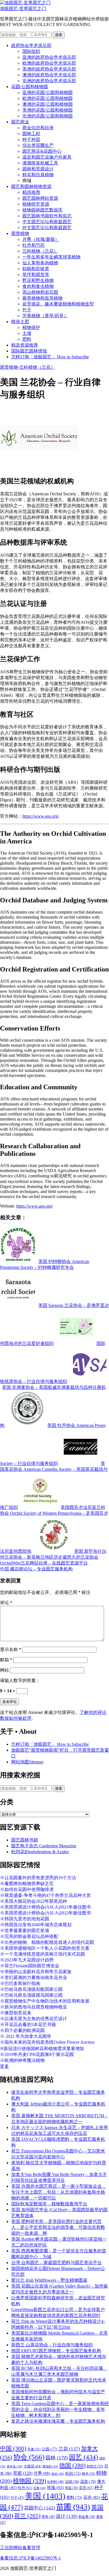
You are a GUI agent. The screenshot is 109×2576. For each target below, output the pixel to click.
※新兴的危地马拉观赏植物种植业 (34, 2007)
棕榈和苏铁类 (36, 269)
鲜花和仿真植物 (38, 175)
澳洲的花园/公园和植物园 (48, 104)
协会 (29, 2457)
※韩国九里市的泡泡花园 (25, 1919)
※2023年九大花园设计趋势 (27, 1960)
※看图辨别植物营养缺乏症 (27, 1884)
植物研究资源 (36, 204)
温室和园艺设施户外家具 (47, 157)
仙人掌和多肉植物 (40, 263)
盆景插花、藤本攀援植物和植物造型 (58, 304)
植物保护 (31, 327)
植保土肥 (20, 322)
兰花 (69, 2449)
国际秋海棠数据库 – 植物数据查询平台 (49, 2204)
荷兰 (27, 2516)
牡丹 (25, 2488)
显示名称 (11, 1649)
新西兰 (95, 2466)
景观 (23, 2473)
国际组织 (31, 51)
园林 (57, 2458)
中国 (13, 2448)
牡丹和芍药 (34, 245)
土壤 (27, 333)
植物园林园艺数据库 (42, 210)
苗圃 (73, 2507)
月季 (42, 2473)
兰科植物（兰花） (40, 251)
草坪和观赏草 (36, 275)
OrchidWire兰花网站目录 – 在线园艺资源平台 (44, 1563)
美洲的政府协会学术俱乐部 (49, 69)
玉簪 (40, 2488)
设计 (67, 2516)
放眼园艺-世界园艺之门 (23, 9)
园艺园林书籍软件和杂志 (47, 216)
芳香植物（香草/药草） (45, 316)
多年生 (15, 2466)
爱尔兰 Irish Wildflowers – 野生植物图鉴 (49, 2280)
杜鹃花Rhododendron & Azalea (40, 1852)
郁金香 (87, 2517)
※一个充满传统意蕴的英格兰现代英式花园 (42, 1954)
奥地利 (50, 2466)
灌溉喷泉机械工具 (40, 163)
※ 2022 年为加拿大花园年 (26, 2036)
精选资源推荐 (25, 345)
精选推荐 (31, 192)
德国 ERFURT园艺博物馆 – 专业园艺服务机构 (56, 2351)
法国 (72, 2482)
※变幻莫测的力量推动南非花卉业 (34, 1978)
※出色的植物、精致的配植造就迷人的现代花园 (47, 1942)
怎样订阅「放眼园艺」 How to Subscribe (50, 357)
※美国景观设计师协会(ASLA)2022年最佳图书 (45, 1913)
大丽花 (32, 2466)
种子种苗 (31, 139)
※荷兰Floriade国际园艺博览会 (30, 1966)
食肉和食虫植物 (38, 286)
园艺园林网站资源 (40, 198)
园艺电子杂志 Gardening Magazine (44, 1846)
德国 (72, 2466)
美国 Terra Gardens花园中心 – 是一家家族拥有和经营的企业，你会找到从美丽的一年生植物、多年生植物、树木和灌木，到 (60, 2409)
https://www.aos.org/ (41, 816)
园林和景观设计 (38, 169)
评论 (6, 1603)
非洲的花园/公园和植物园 (48, 116)
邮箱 (6, 1660)
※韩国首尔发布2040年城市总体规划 (36, 1925)
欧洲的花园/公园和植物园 (48, 98)
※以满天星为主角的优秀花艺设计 (34, 2019)
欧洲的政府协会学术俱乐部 (49, 63)
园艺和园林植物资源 (31, 186)
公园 (49, 2449)
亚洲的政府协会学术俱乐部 (49, 57)
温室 (88, 2482)
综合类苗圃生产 (38, 145)
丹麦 (34, 2449)
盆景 (86, 2488)
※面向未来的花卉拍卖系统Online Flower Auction (47, 2042)
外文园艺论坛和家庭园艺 (47, 228)
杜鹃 (73, 2473)
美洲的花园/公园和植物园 (48, 110)
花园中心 (40, 2508)
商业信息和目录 (38, 128)
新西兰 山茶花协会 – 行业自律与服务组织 (52, 2345)
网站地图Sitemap (27, 1762)
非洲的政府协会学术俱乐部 (49, 81)
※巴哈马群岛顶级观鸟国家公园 (31, 1995)
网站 (4, 1670)
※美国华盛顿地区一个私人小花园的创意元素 (45, 1948)
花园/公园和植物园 (30, 87)
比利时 (55, 2482)
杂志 (58, 2474)
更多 (4, 2066)
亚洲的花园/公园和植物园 (48, 92)
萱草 (48, 2517)
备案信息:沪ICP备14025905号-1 (30, 2558)
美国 (45, 2496)
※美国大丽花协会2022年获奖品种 (34, 1901)
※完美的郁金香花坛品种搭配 (29, 1936)
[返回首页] (25, 3)
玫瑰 (55, 2488)
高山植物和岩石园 (40, 292)
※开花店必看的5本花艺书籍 (28, 2025)
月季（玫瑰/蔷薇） (41, 239)
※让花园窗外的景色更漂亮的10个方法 (38, 1878)
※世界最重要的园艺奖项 (25, 1931)
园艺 (84, 2457)
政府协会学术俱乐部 (31, 45)
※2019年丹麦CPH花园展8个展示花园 (37, 2054)
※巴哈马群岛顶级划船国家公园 (31, 1989)
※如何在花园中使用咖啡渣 (27, 1889)
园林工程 (31, 134)
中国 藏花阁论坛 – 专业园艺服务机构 (36, 1569)
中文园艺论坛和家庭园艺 (47, 222)
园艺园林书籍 (25, 1840)
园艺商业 (20, 122)
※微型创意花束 (16, 2013)
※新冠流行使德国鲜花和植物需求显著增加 (42, 2049)
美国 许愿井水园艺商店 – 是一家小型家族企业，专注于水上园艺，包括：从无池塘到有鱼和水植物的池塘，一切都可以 (59, 2192)
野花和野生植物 (38, 280)
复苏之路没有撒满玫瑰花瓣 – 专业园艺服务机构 (58, 2421)
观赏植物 (20, 233)
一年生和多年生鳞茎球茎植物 (51, 257)
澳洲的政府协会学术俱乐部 (49, 75)
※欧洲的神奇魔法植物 (22, 2060)
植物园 (29, 2481)
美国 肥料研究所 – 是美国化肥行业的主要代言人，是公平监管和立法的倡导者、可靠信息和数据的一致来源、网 (58, 2227)
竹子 (27, 310)
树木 (88, 2474)
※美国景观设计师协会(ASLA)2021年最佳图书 (45, 1907)
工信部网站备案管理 (20, 2548)
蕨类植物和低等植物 (42, 298)
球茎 (71, 2488)
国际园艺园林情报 (29, 351)
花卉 (92, 2497)
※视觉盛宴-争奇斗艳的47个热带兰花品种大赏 (45, 1895)
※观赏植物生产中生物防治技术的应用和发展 (45, 2001)
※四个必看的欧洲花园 (22, 2030)
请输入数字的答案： (20, 1680)
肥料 (27, 339)
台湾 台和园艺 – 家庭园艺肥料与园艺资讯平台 (56, 2263)
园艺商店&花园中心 (42, 151)
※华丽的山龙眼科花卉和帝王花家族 (36, 1972)
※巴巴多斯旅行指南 (20, 1983)
